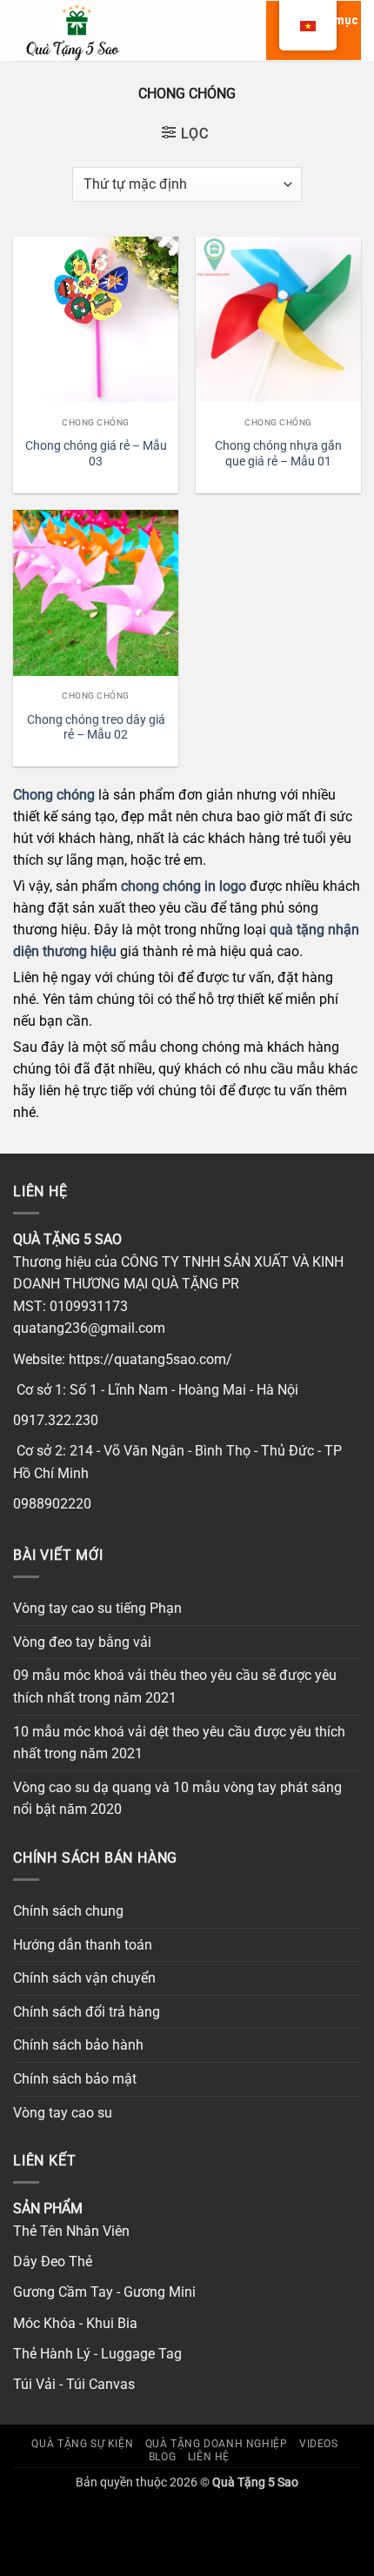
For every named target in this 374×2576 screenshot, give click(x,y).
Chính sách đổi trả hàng (87, 2012)
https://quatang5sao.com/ (150, 1359)
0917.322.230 (56, 1420)
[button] (181, 30)
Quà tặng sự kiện (82, 2444)
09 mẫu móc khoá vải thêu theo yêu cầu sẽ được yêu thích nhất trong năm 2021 (175, 1686)
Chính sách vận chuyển (84, 1978)
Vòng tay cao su (63, 2113)
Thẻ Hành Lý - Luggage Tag (97, 2354)
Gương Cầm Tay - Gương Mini (104, 2292)
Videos (319, 2444)
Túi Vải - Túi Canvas (74, 2384)
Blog (162, 2457)
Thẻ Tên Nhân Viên (71, 2231)
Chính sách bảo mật (75, 2079)
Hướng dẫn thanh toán (83, 1945)
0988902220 (52, 1504)
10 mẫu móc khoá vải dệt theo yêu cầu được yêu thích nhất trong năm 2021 (179, 1743)
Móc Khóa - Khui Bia (75, 2323)
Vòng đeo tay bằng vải (82, 1642)
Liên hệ (209, 2457)
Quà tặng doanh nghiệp (217, 2444)
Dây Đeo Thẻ (53, 2262)
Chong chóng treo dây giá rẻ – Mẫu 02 (96, 727)
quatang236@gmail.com (89, 1328)
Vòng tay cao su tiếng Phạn (97, 1608)
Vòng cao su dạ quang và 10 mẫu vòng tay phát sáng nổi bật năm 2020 (177, 1799)
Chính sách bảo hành (78, 2045)
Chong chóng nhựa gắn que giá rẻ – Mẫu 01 (278, 453)
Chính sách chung (68, 1911)
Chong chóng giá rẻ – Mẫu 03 (96, 453)
